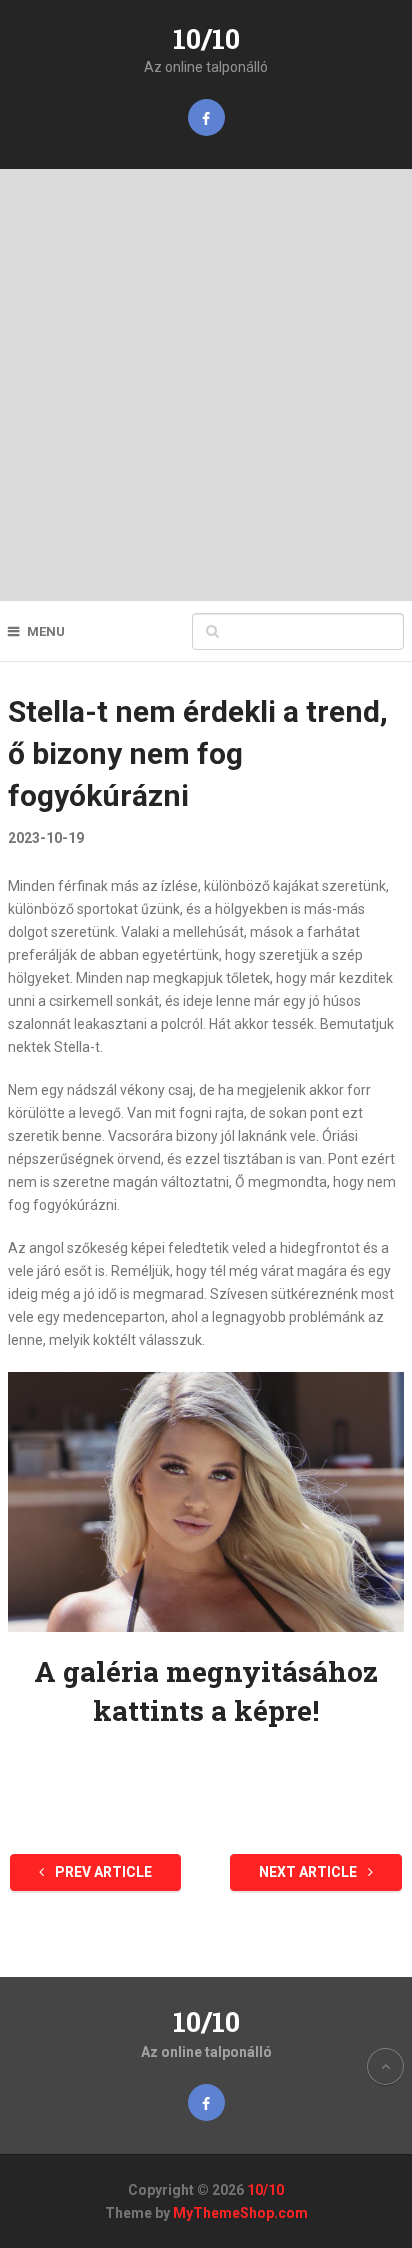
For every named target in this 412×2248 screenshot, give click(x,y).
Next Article (309, 1872)
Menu (46, 631)
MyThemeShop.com (240, 2213)
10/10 (206, 38)
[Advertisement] (206, 385)
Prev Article (102, 1872)
